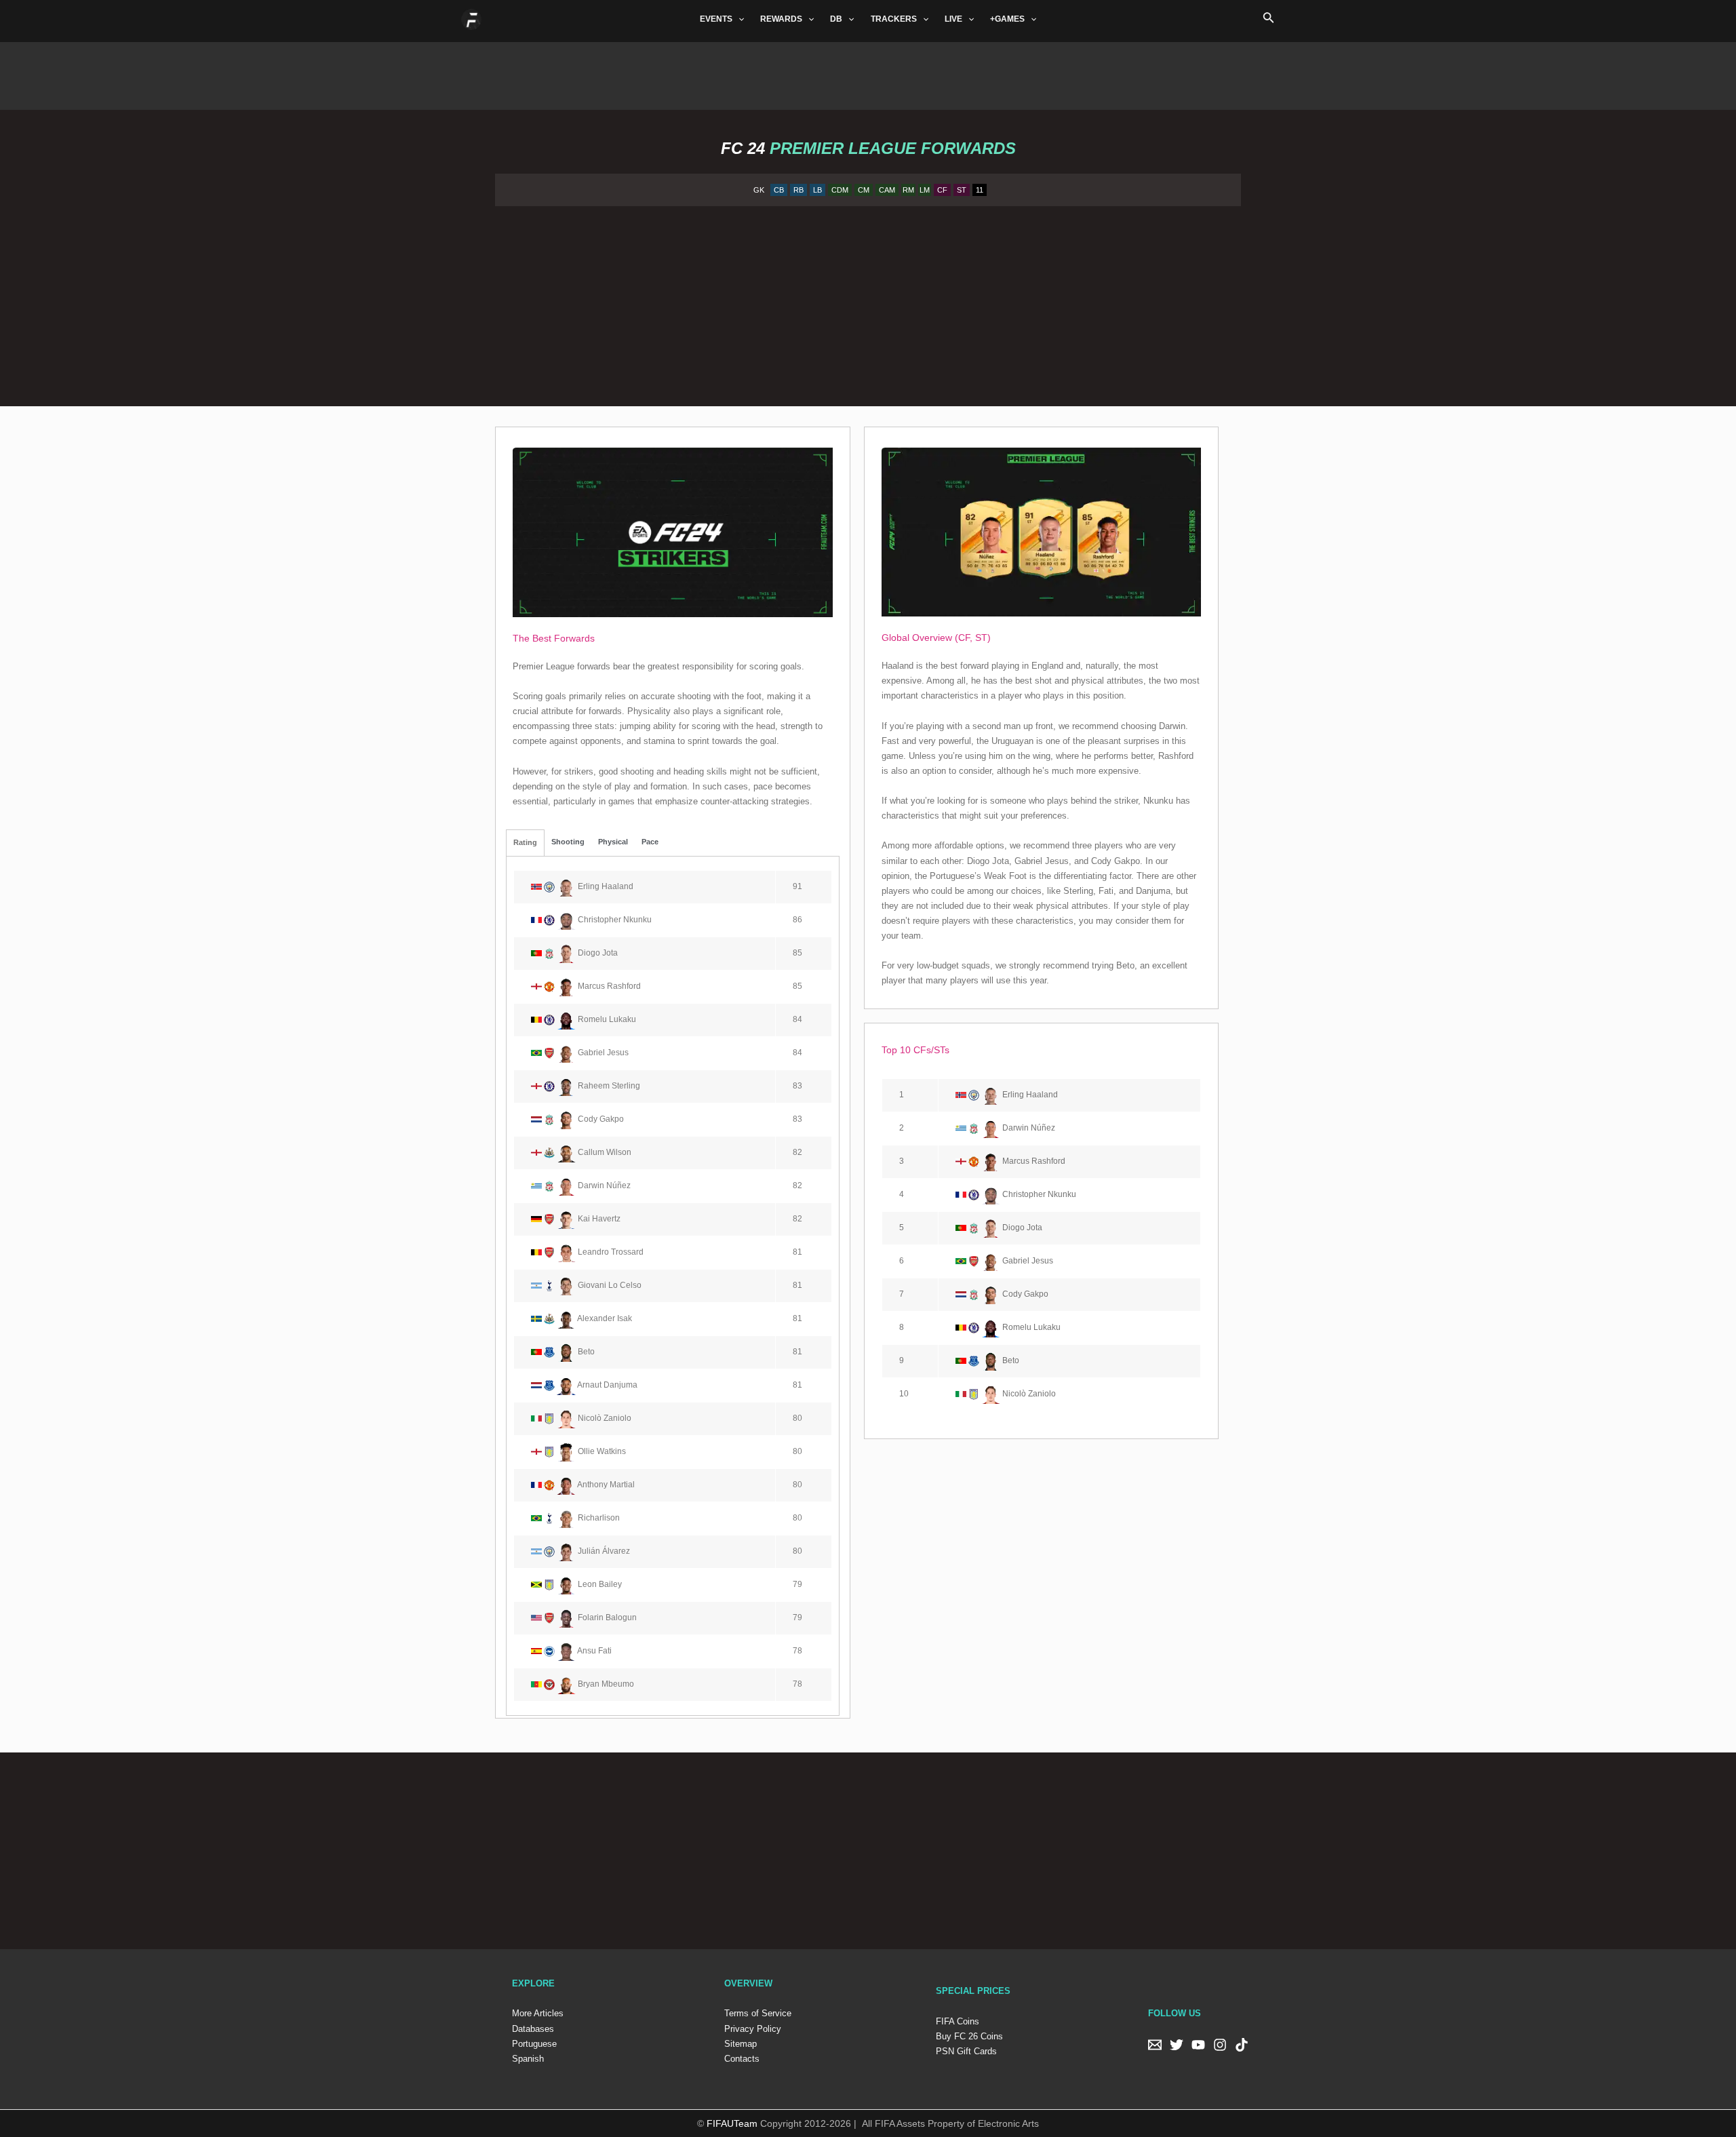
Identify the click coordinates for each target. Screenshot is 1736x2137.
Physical (613, 842)
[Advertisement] (868, 73)
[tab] (525, 843)
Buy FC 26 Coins (969, 2036)
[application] (738, 19)
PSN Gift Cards (966, 2051)
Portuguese (534, 2044)
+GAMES (1007, 19)
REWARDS (781, 19)
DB (836, 19)
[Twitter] (1177, 2045)
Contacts (742, 2059)
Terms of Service (758, 2013)
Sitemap (741, 2044)
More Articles (538, 2013)
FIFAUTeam (732, 2123)
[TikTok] (1242, 2045)
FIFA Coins (958, 2021)
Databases (533, 2029)
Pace (650, 842)
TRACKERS (894, 19)
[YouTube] (1198, 2045)
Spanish (528, 2059)
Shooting (568, 842)
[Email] (1155, 2045)
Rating (525, 843)
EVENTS (716, 19)
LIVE (953, 19)
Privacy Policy (753, 2029)
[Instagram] (1220, 2045)
